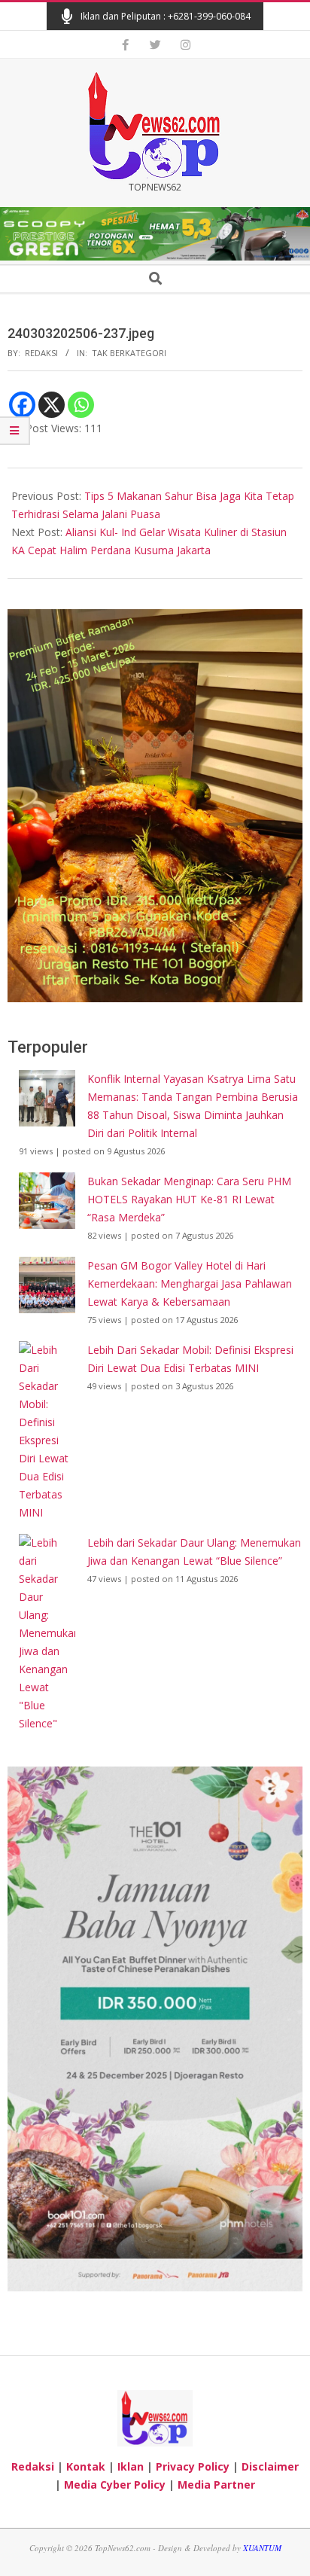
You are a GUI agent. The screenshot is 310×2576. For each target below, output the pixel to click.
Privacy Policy (193, 2466)
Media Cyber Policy (115, 2485)
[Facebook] (22, 405)
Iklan (131, 2466)
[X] (52, 405)
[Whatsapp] (81, 405)
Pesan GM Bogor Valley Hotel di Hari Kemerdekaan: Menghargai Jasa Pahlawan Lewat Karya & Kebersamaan (190, 1283)
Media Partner (216, 2485)
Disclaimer (270, 2466)
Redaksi (33, 2466)
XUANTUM (262, 2548)
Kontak (86, 2466)
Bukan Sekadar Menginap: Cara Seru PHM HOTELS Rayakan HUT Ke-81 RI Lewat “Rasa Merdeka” (189, 1199)
